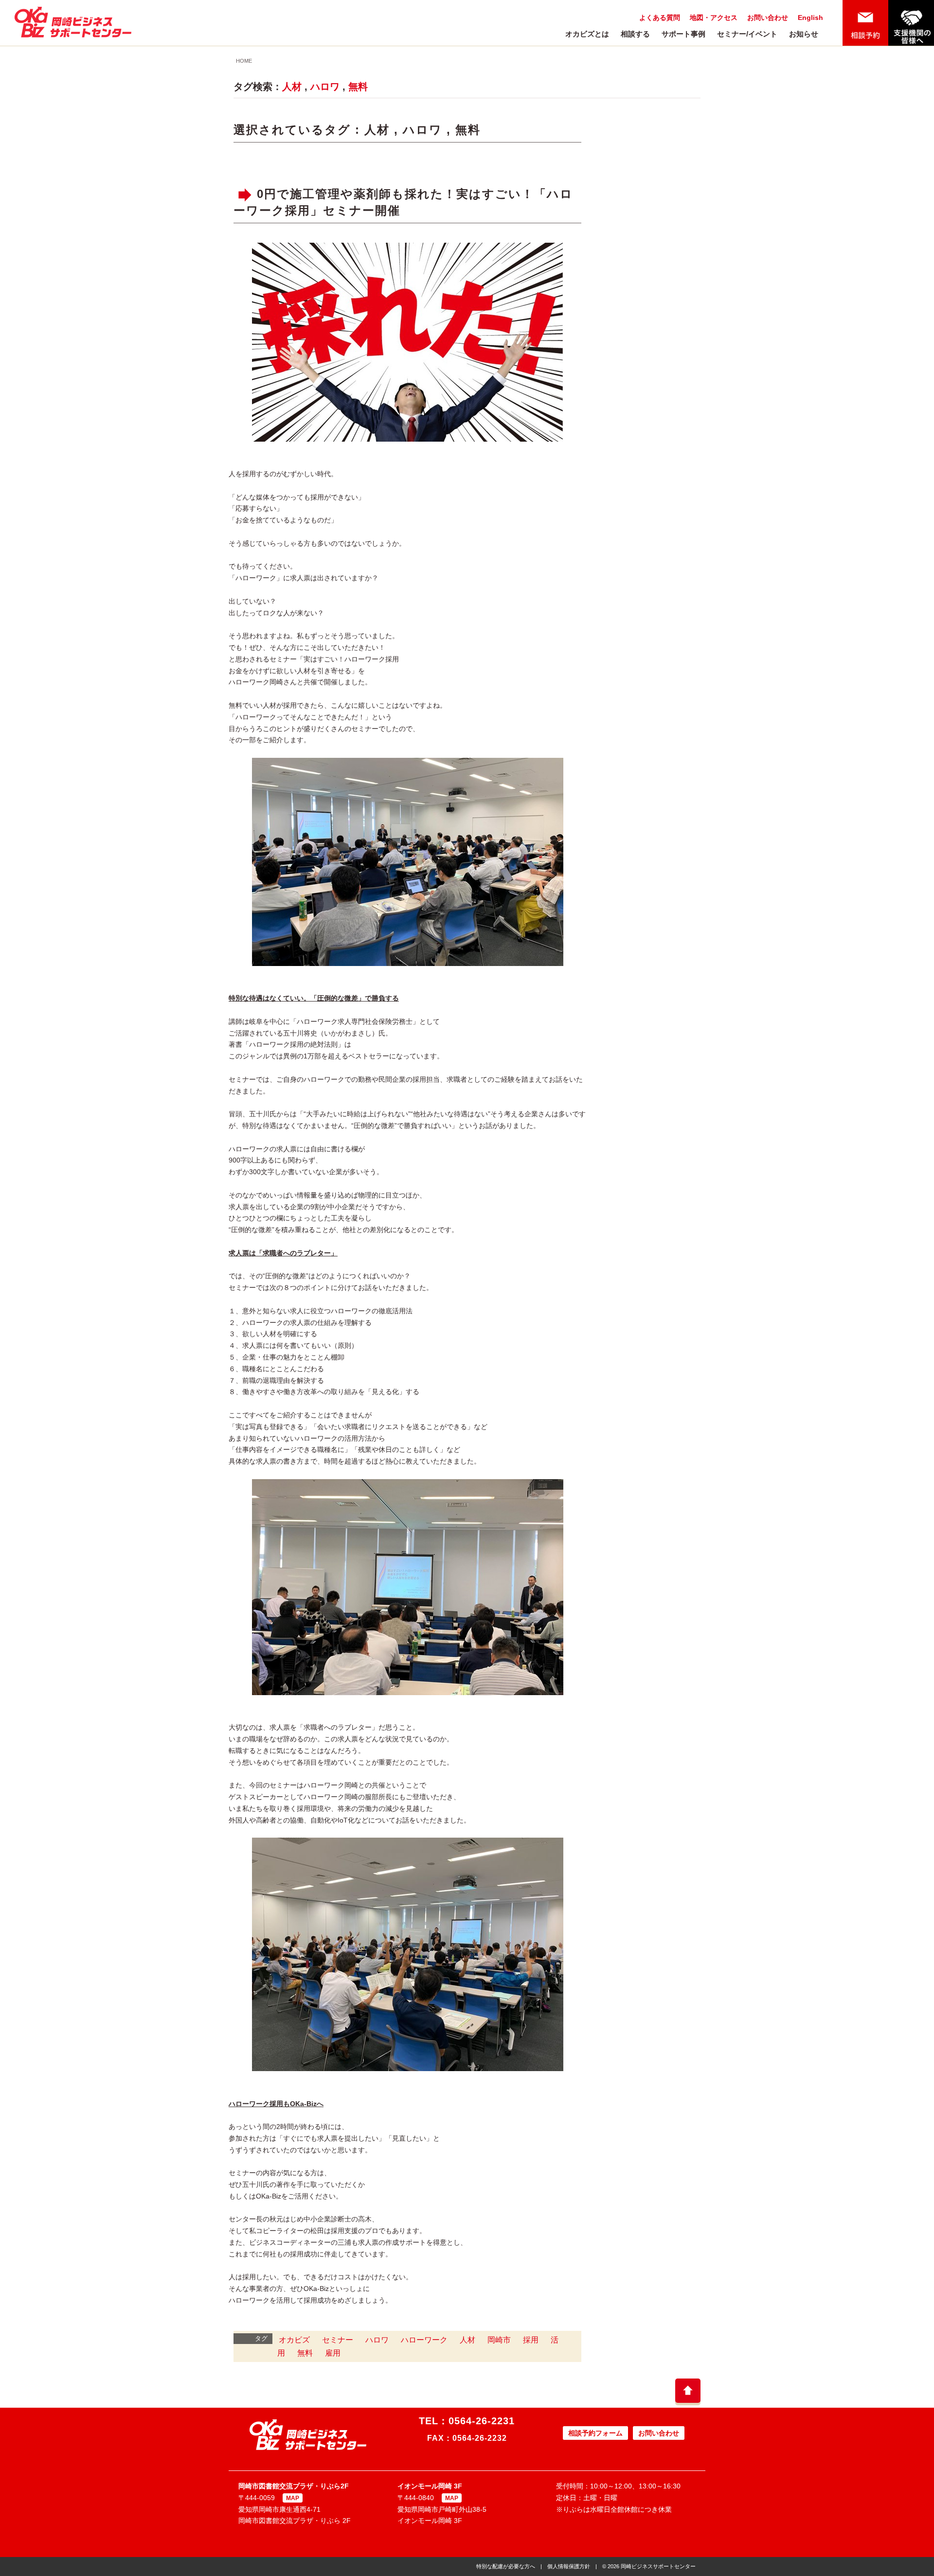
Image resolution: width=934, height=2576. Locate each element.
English (810, 18)
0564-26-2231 (482, 2421)
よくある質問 (660, 18)
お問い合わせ (768, 18)
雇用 (333, 2353)
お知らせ (804, 34)
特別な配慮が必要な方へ (506, 2566)
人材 (292, 87)
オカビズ (294, 2340)
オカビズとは (587, 34)
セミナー (338, 2340)
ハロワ (325, 87)
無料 (358, 87)
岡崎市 (499, 2340)
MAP (293, 2498)
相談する (635, 34)
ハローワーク (424, 2340)
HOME (244, 61)
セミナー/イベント (747, 34)
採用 (531, 2340)
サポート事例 (683, 34)
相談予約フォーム (595, 2433)
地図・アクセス (714, 18)
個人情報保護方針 (569, 2566)
